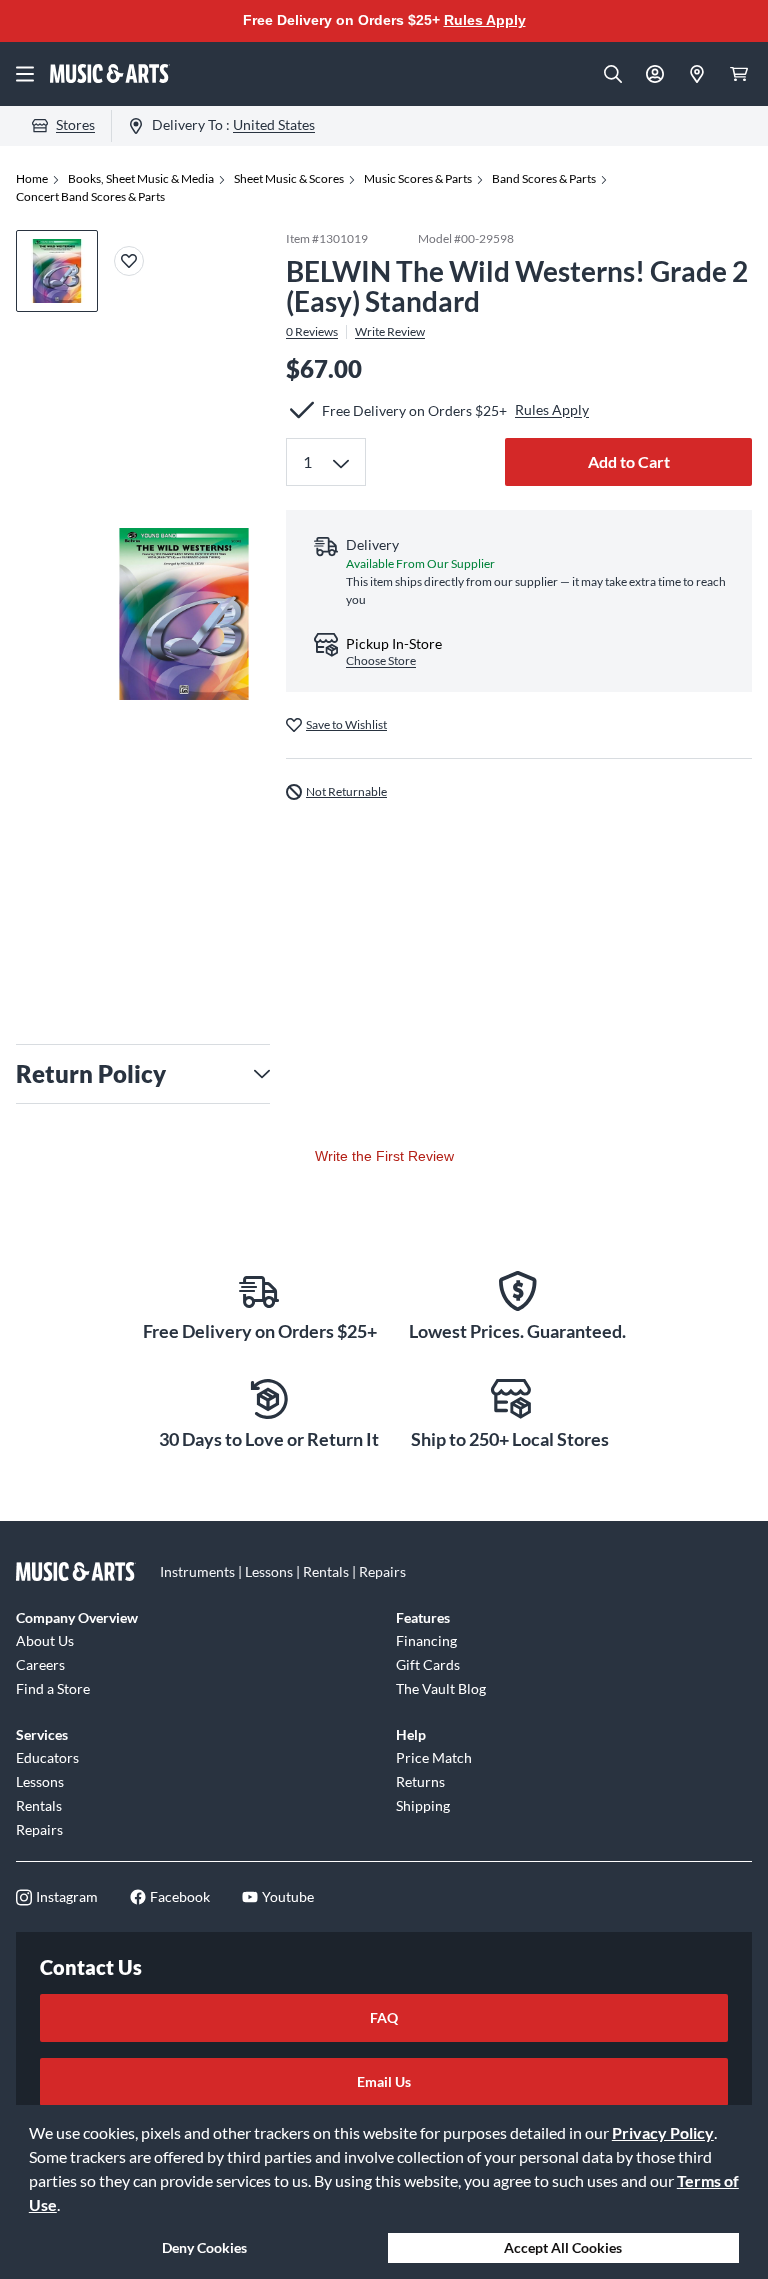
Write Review (390, 332)
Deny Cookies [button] (204, 2247)
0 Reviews (312, 332)
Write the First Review (384, 1156)
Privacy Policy (663, 2132)
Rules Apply (485, 20)
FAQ (384, 2017)
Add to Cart (629, 461)
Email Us (384, 2081)
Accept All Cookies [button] (563, 2247)
